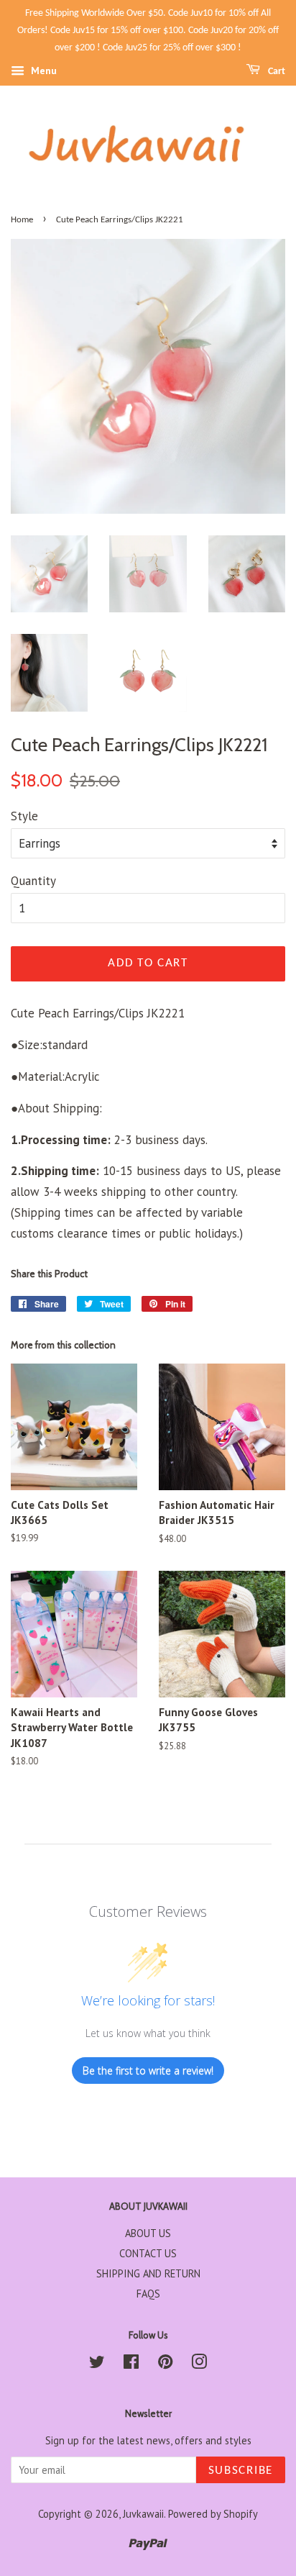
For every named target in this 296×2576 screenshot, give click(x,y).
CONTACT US (148, 2253)
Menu (42, 71)
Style (24, 816)
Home (22, 220)
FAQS (148, 2294)
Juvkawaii (143, 2514)
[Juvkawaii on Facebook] (131, 2364)
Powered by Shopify (213, 2514)
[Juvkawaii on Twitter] (97, 2364)
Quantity (33, 881)
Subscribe (241, 2471)
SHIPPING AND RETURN (148, 2273)
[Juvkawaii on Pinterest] (165, 2364)
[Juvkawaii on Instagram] (199, 2364)
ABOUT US (148, 2233)
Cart (276, 72)
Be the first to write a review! (148, 2071)
